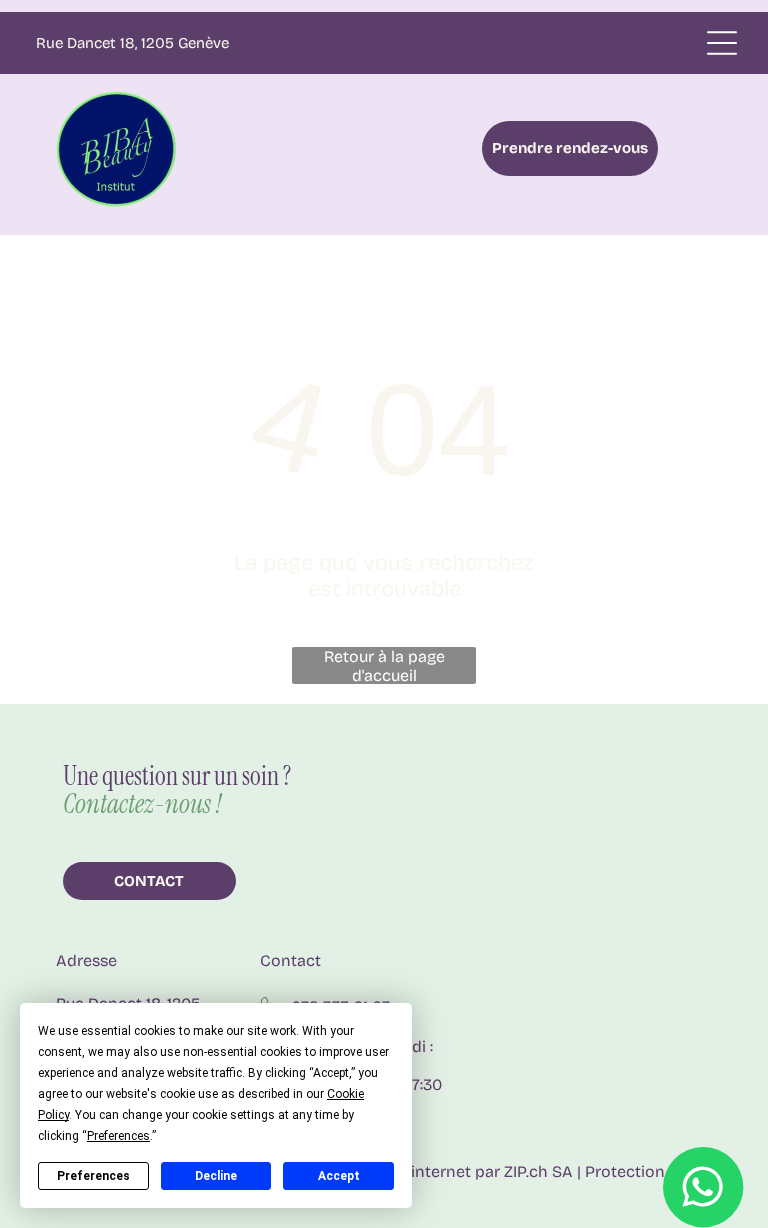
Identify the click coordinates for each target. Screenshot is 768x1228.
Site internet (424, 1171)
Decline (216, 1176)
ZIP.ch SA (538, 1171)
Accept (339, 1176)
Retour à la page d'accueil (384, 665)
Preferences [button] (118, 1136)
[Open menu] (722, 43)
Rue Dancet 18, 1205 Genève (132, 43)
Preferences (93, 1176)
